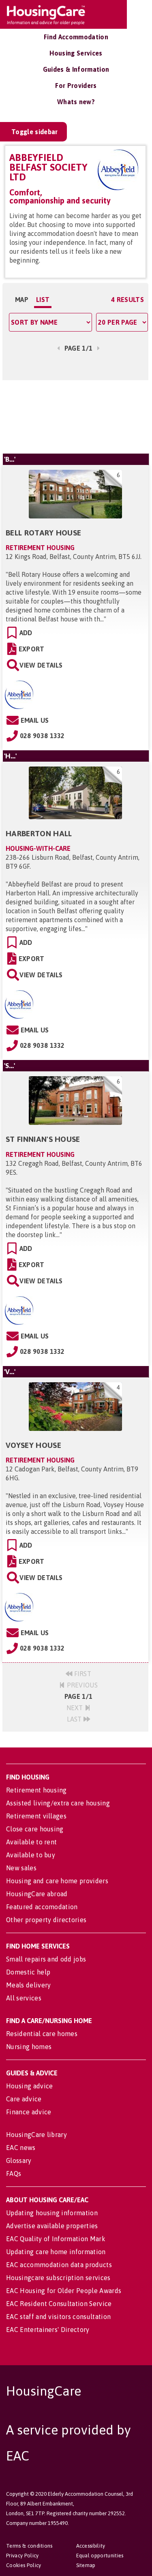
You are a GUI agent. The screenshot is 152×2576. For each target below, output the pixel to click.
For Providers (76, 86)
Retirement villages (36, 1816)
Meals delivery (28, 1985)
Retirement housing (36, 1790)
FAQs (14, 2173)
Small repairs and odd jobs (46, 1959)
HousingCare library (36, 2135)
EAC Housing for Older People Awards (64, 2291)
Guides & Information (76, 69)
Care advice (24, 2099)
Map (22, 300)
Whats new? (76, 102)
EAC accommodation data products (59, 2265)
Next (76, 1708)
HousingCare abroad (37, 1894)
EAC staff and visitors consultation (58, 2317)
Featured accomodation (42, 1907)
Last (75, 1719)
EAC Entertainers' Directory (48, 2330)
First (82, 1674)
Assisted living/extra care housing (58, 1803)
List (43, 300)
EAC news (21, 2148)
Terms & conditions (29, 2546)
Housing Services (76, 53)
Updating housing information (52, 2213)
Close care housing (35, 1829)
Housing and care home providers (57, 1881)
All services (24, 1998)
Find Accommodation (76, 37)
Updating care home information (56, 2252)
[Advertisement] (75, 417)
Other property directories (46, 1920)
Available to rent (31, 1842)
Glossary (19, 2161)
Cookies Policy (24, 2565)
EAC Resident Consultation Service (59, 2304)
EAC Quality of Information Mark (56, 2239)
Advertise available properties (52, 2226)
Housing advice (29, 2086)
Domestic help (28, 1972)
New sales (21, 1868)
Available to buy (31, 1855)
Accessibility (91, 2546)
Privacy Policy (22, 2556)
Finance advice (29, 2112)
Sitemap (86, 2565)
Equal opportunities (100, 2556)
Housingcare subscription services (58, 2278)
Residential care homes (42, 2034)
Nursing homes (29, 2047)
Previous (81, 1685)
